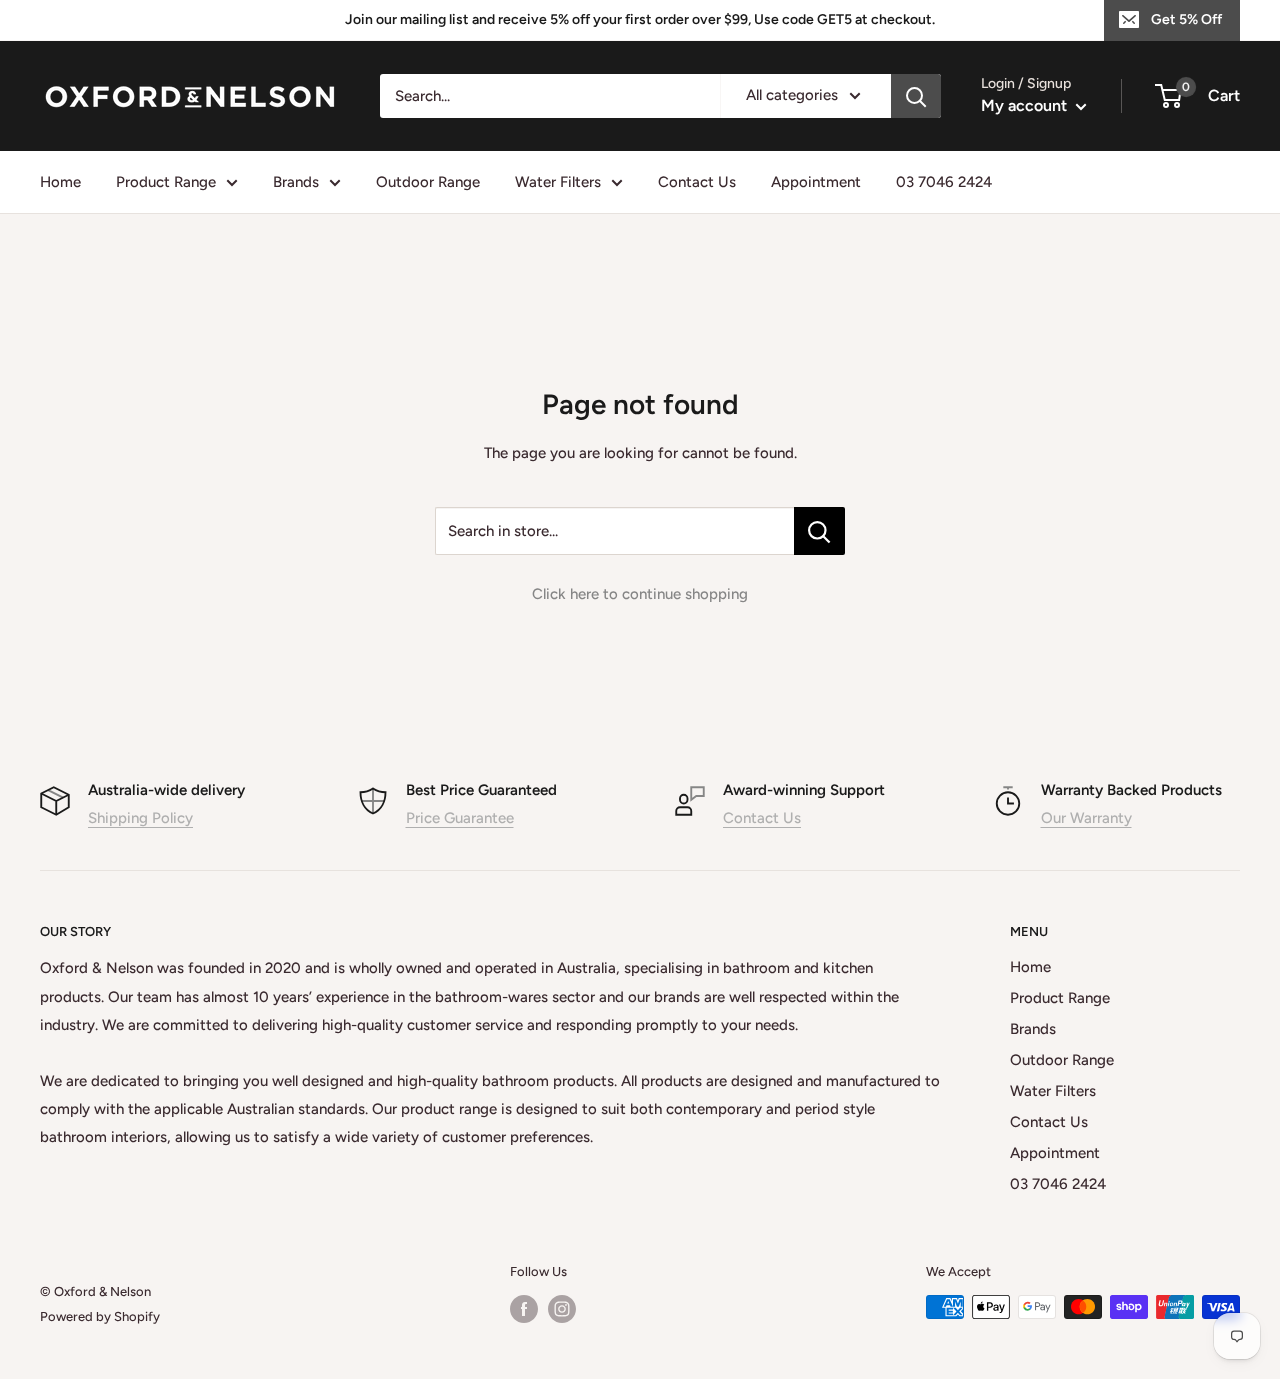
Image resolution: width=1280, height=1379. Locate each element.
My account (1026, 105)
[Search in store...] (819, 531)
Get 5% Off (1186, 19)
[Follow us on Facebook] (524, 1309)
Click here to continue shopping (640, 594)
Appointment (816, 182)
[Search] (916, 96)
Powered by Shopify (100, 1316)
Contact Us (697, 182)
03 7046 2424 (944, 182)
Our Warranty (1086, 818)
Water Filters (558, 182)
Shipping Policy (140, 818)
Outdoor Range (428, 182)
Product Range (166, 182)
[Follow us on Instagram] (562, 1309)
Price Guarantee (460, 818)
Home (60, 182)
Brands (296, 182)
